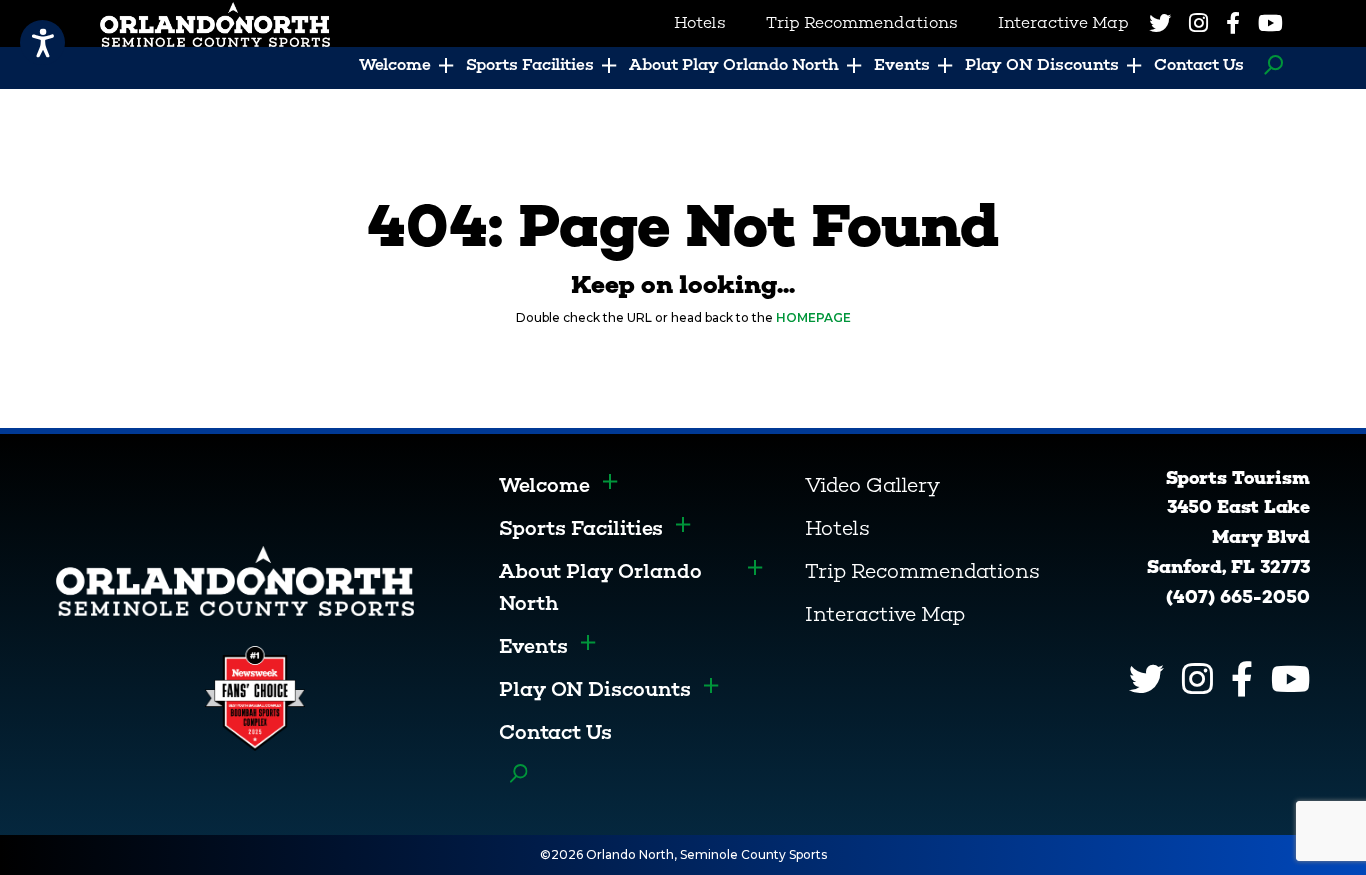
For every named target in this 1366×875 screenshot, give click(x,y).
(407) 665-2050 (1238, 597)
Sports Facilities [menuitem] (530, 64)
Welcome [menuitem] (395, 64)
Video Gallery (872, 485)
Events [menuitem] (902, 64)
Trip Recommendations (922, 571)
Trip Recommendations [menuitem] (862, 22)
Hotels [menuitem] (700, 22)
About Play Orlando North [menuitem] (734, 64)
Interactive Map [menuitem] (1063, 22)
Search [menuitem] (1268, 65)
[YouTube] (1270, 23)
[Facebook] (1233, 23)
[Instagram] (1198, 23)
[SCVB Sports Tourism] (235, 579)
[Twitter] (1160, 23)
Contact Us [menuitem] (1199, 64)
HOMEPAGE (813, 317)
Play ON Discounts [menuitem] (1042, 64)
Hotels (837, 528)
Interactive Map (885, 614)
